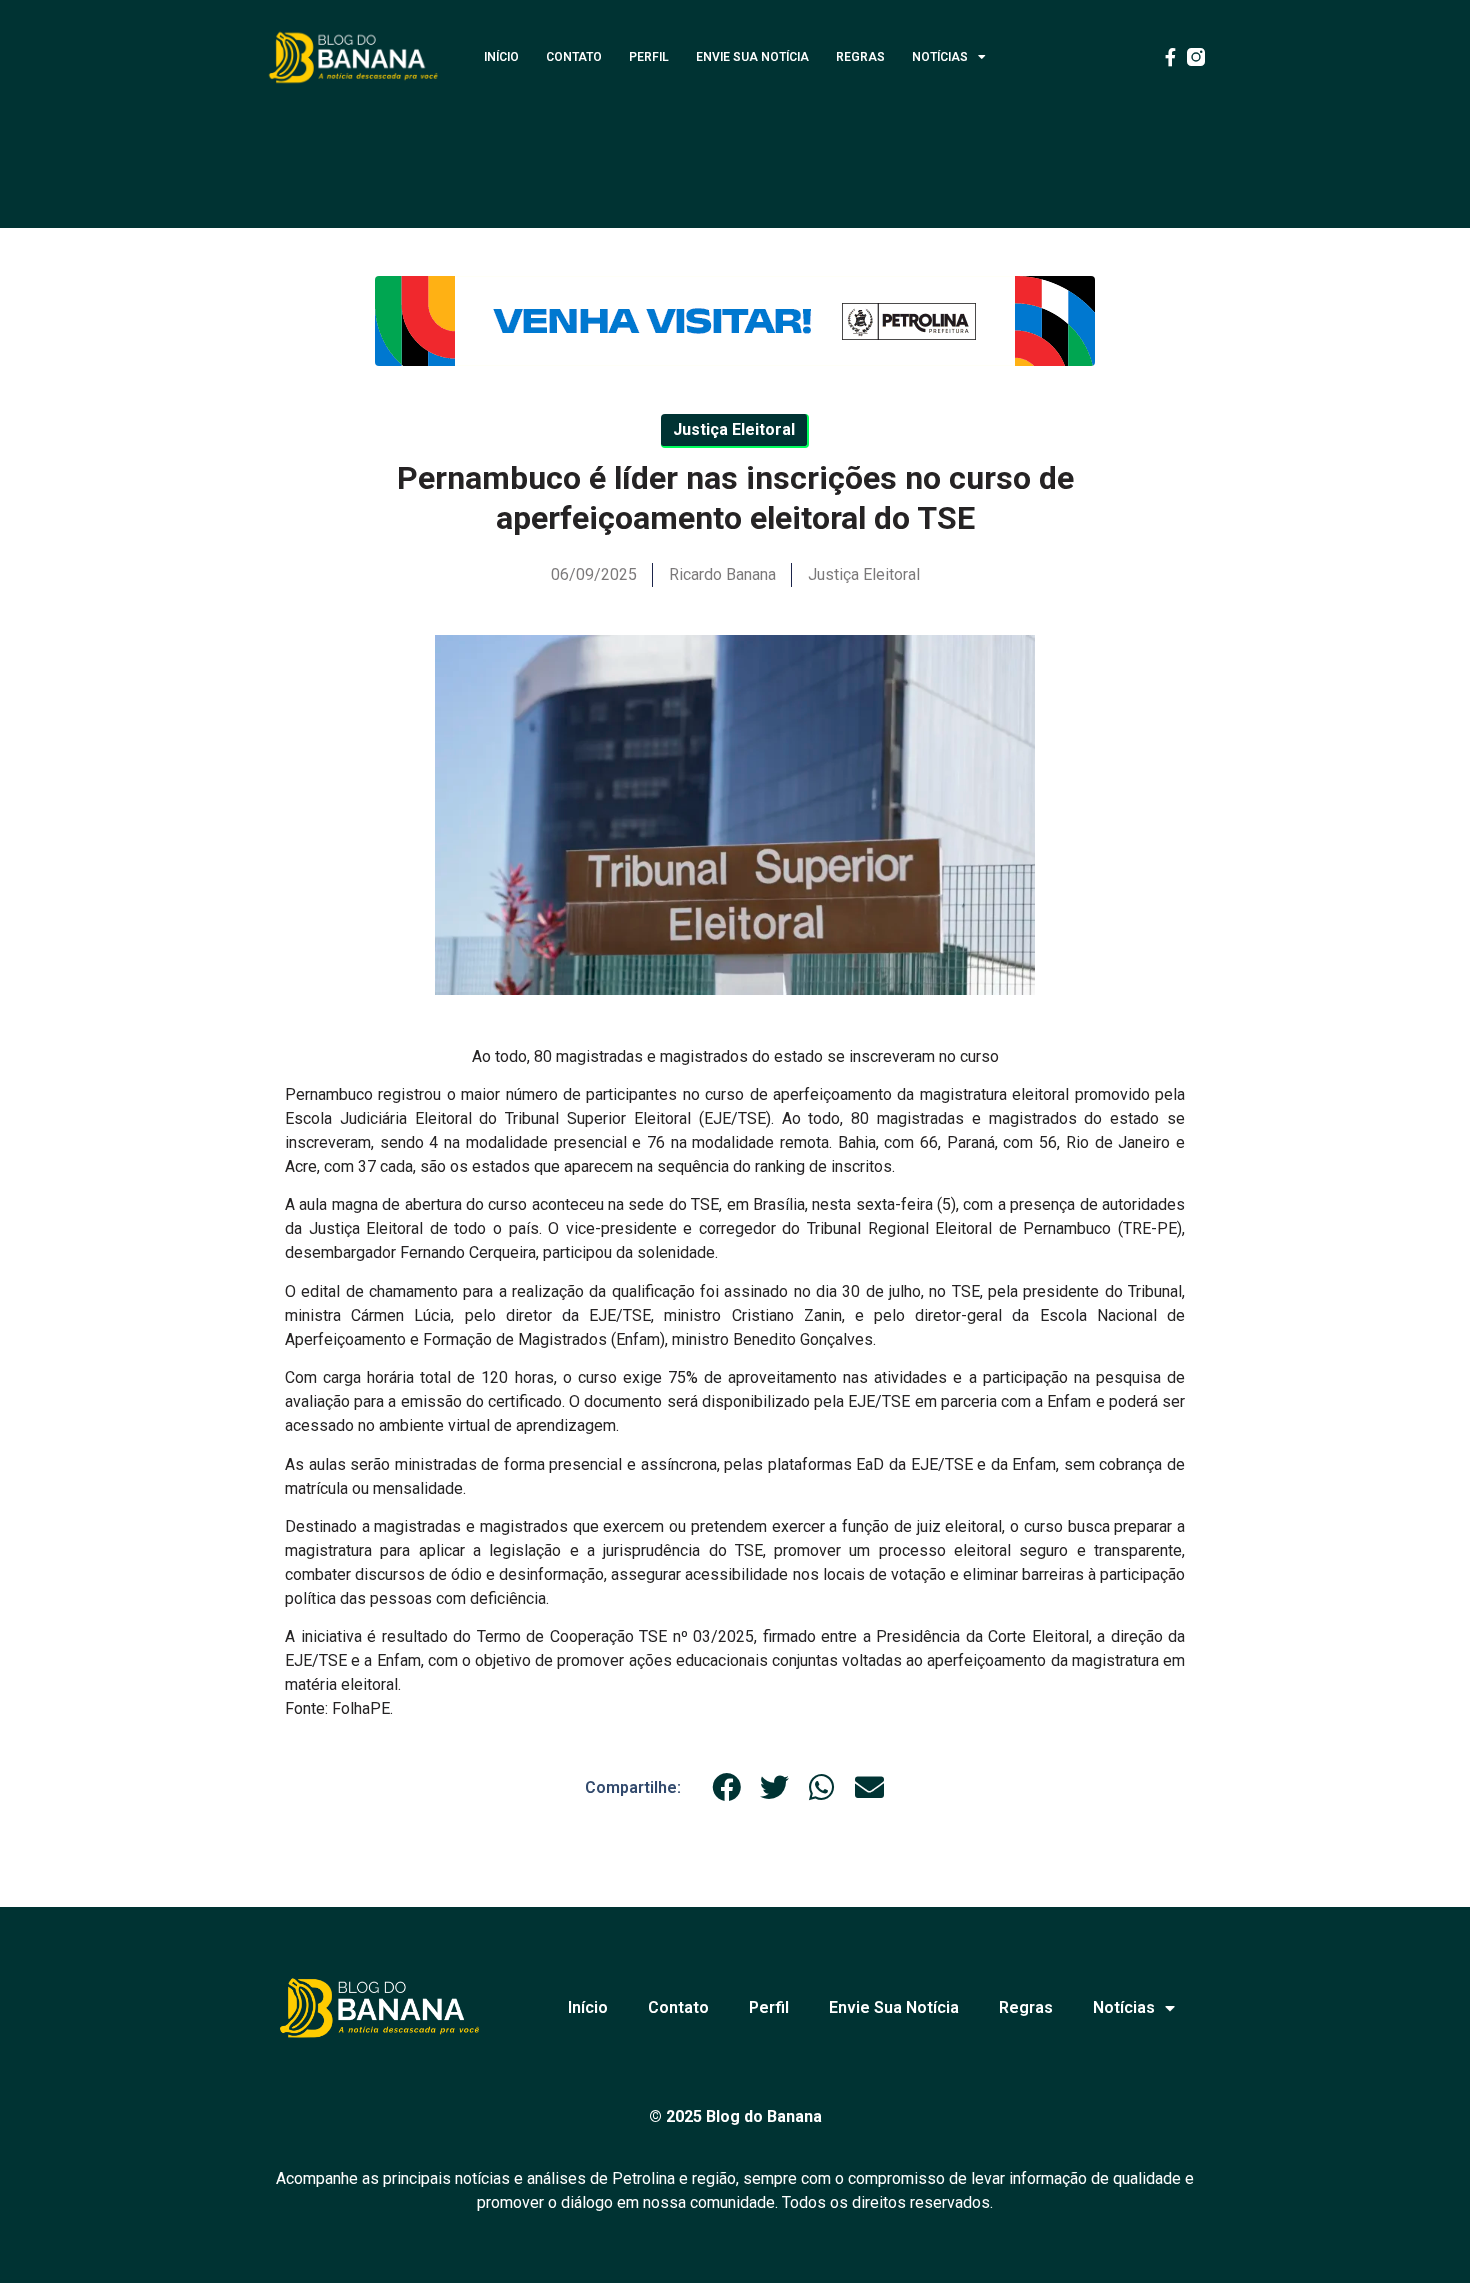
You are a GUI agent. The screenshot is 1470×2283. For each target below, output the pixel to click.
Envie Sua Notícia (752, 57)
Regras (860, 57)
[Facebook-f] (1170, 57)
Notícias (940, 57)
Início (501, 57)
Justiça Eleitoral (864, 574)
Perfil (649, 57)
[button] (727, 1787)
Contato (574, 57)
